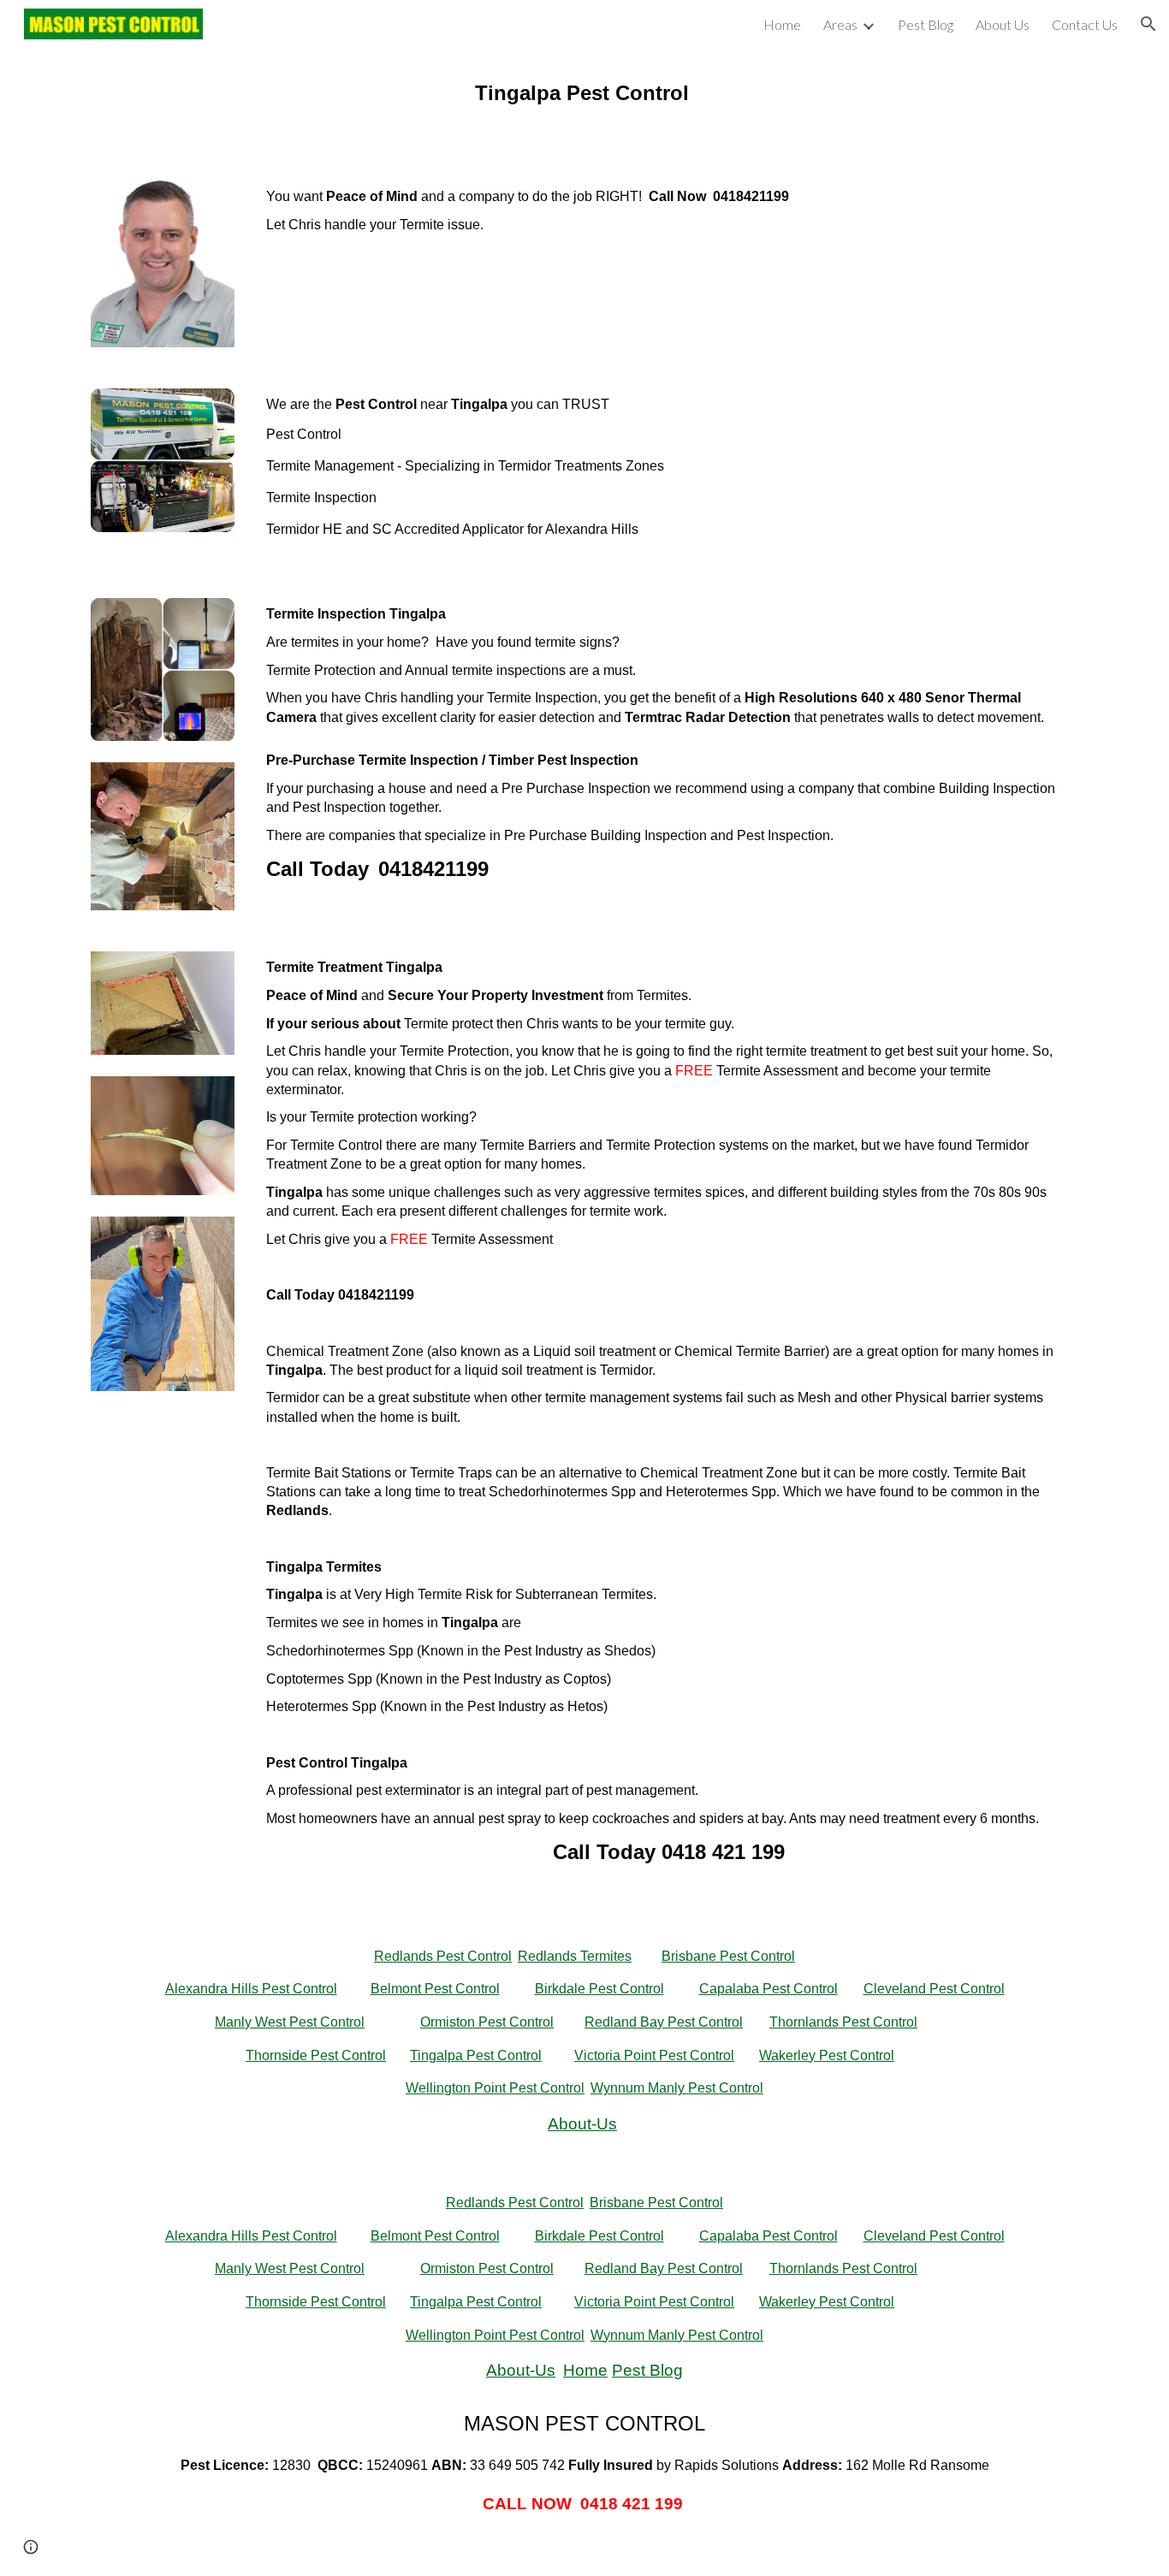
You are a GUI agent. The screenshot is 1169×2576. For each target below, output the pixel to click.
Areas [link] (840, 24)
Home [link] (782, 24)
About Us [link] (1003, 24)
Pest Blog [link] (926, 24)
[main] (584, 104)
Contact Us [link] (1085, 24)
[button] (1148, 24)
